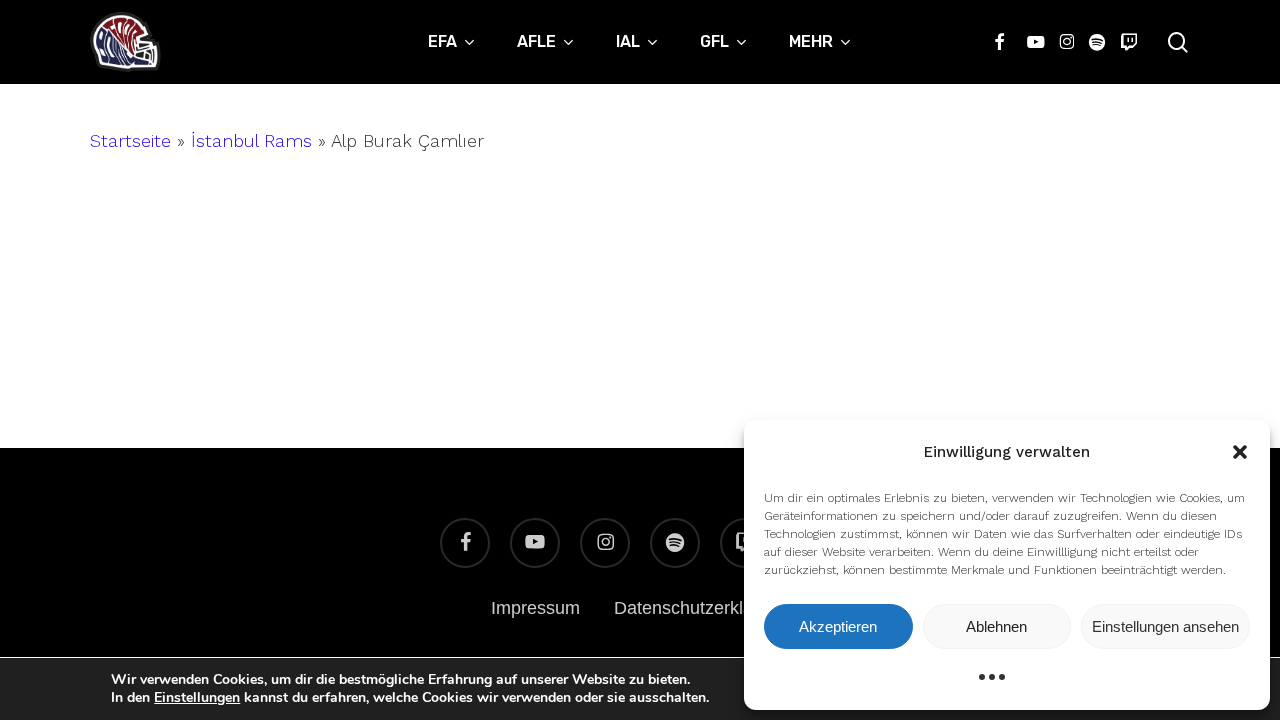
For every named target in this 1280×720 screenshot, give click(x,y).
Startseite (130, 140)
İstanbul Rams (251, 140)
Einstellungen (197, 698)
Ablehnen (996, 626)
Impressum (535, 608)
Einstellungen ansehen (1165, 626)
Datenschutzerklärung (701, 608)
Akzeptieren (838, 626)
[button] (1240, 452)
